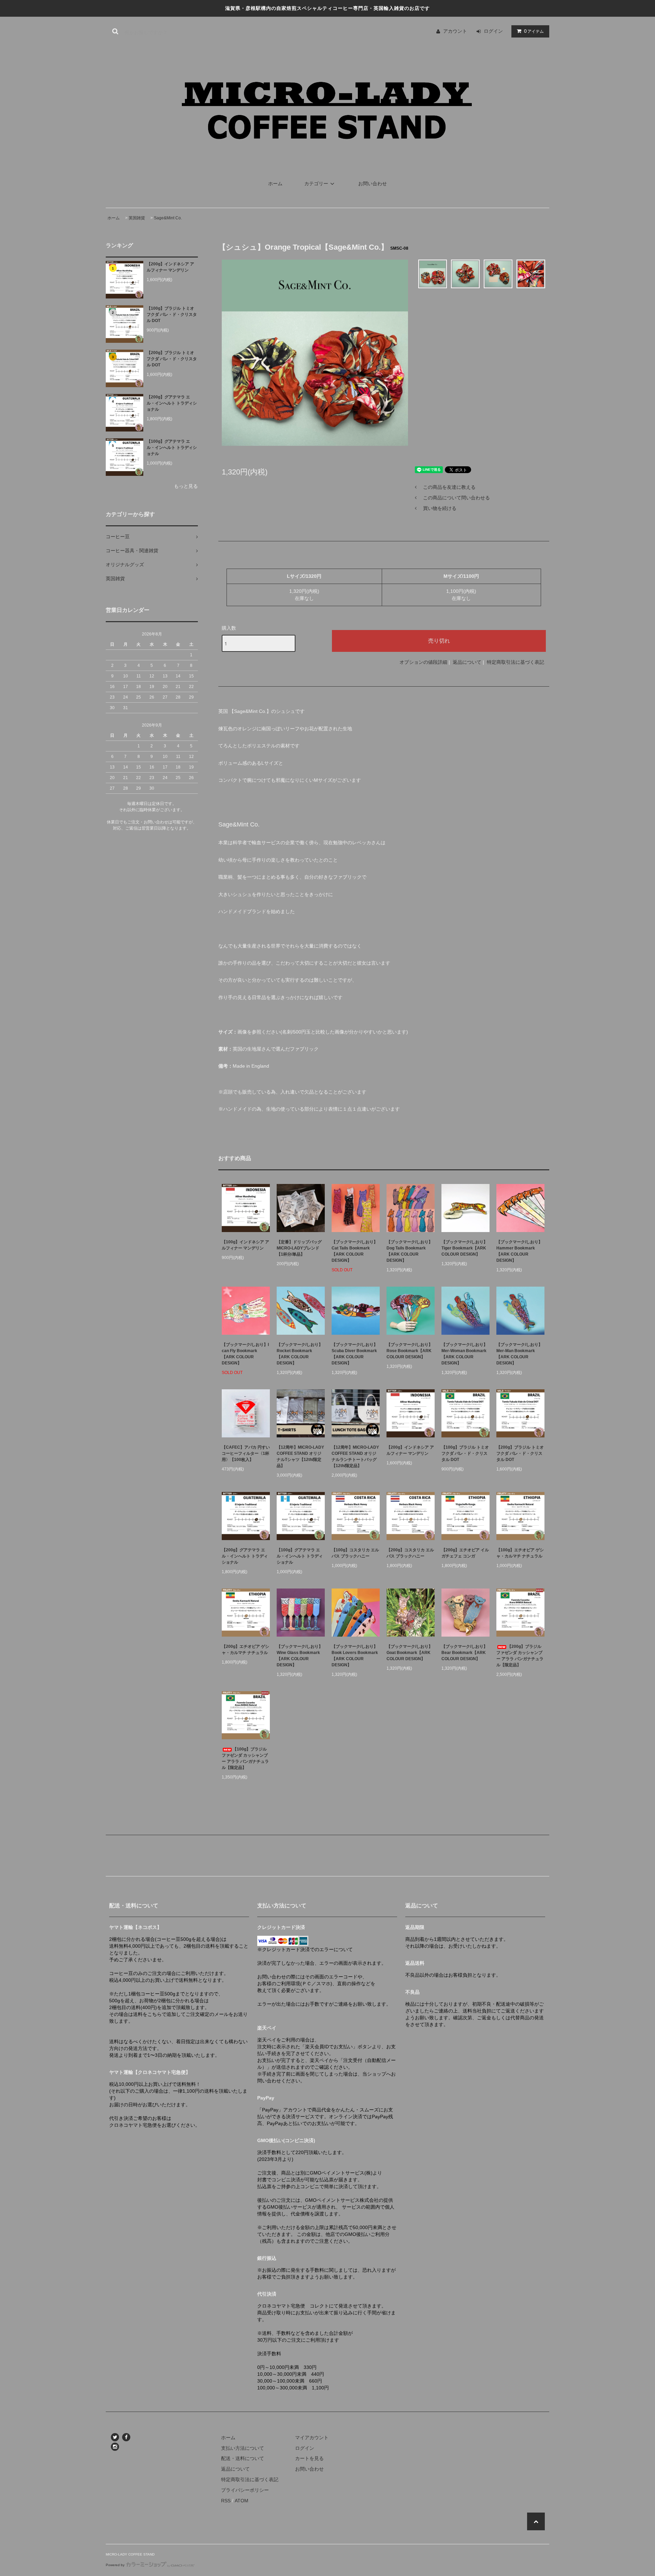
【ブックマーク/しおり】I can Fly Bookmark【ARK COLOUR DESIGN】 (245, 1354)
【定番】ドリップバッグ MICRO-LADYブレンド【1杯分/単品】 (301, 1248)
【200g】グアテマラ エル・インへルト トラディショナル (172, 403)
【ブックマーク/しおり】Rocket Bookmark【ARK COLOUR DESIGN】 (300, 1354)
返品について (467, 662)
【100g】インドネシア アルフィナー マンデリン (245, 1245)
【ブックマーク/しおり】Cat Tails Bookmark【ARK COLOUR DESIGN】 (355, 1251)
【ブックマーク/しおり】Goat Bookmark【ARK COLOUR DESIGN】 (410, 1653)
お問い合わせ (373, 184)
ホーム (275, 184)
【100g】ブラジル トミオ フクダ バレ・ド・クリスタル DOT (172, 314)
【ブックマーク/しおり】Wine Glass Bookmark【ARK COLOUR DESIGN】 (300, 1656)
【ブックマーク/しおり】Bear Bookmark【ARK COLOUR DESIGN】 (464, 1653)
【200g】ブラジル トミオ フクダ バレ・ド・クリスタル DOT (172, 359)
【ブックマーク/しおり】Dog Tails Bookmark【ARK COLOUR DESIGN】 (410, 1251)
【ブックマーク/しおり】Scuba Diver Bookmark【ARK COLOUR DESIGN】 (355, 1354)
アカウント (455, 31)
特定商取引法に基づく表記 (515, 662)
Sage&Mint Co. (168, 218)
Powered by (115, 2565)
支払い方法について (243, 2448)
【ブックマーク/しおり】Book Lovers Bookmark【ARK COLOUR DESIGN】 (355, 1656)
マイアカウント (312, 2438)
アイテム (534, 31)
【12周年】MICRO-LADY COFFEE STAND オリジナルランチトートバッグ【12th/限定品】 (355, 1457)
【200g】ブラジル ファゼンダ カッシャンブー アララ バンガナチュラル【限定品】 (520, 1656)
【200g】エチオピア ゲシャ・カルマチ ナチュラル (245, 1650)
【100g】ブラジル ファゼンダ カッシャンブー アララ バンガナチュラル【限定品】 (245, 1758)
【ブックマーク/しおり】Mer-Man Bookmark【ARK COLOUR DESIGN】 (519, 1354)
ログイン (493, 31)
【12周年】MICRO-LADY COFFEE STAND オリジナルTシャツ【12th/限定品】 (300, 1457)
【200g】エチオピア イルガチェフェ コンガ (465, 1553)
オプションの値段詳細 (423, 662)
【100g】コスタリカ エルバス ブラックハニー (355, 1553)
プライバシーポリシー (245, 2490)
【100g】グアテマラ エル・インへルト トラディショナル (172, 448)
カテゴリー (316, 184)
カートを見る (309, 2458)
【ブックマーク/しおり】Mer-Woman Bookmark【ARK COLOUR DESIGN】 (464, 1354)
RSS (226, 2501)
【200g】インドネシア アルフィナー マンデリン (170, 267)
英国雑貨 (137, 218)
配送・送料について (243, 2458)
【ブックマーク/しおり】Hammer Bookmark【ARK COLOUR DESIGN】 (519, 1251)
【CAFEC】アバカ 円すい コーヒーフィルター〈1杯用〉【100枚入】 (246, 1453)
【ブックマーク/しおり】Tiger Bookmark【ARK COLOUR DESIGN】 (464, 1248)
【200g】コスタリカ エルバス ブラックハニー (410, 1553)
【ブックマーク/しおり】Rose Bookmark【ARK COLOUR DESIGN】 (410, 1351)
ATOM (242, 2501)
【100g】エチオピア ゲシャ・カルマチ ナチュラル (520, 1553)
